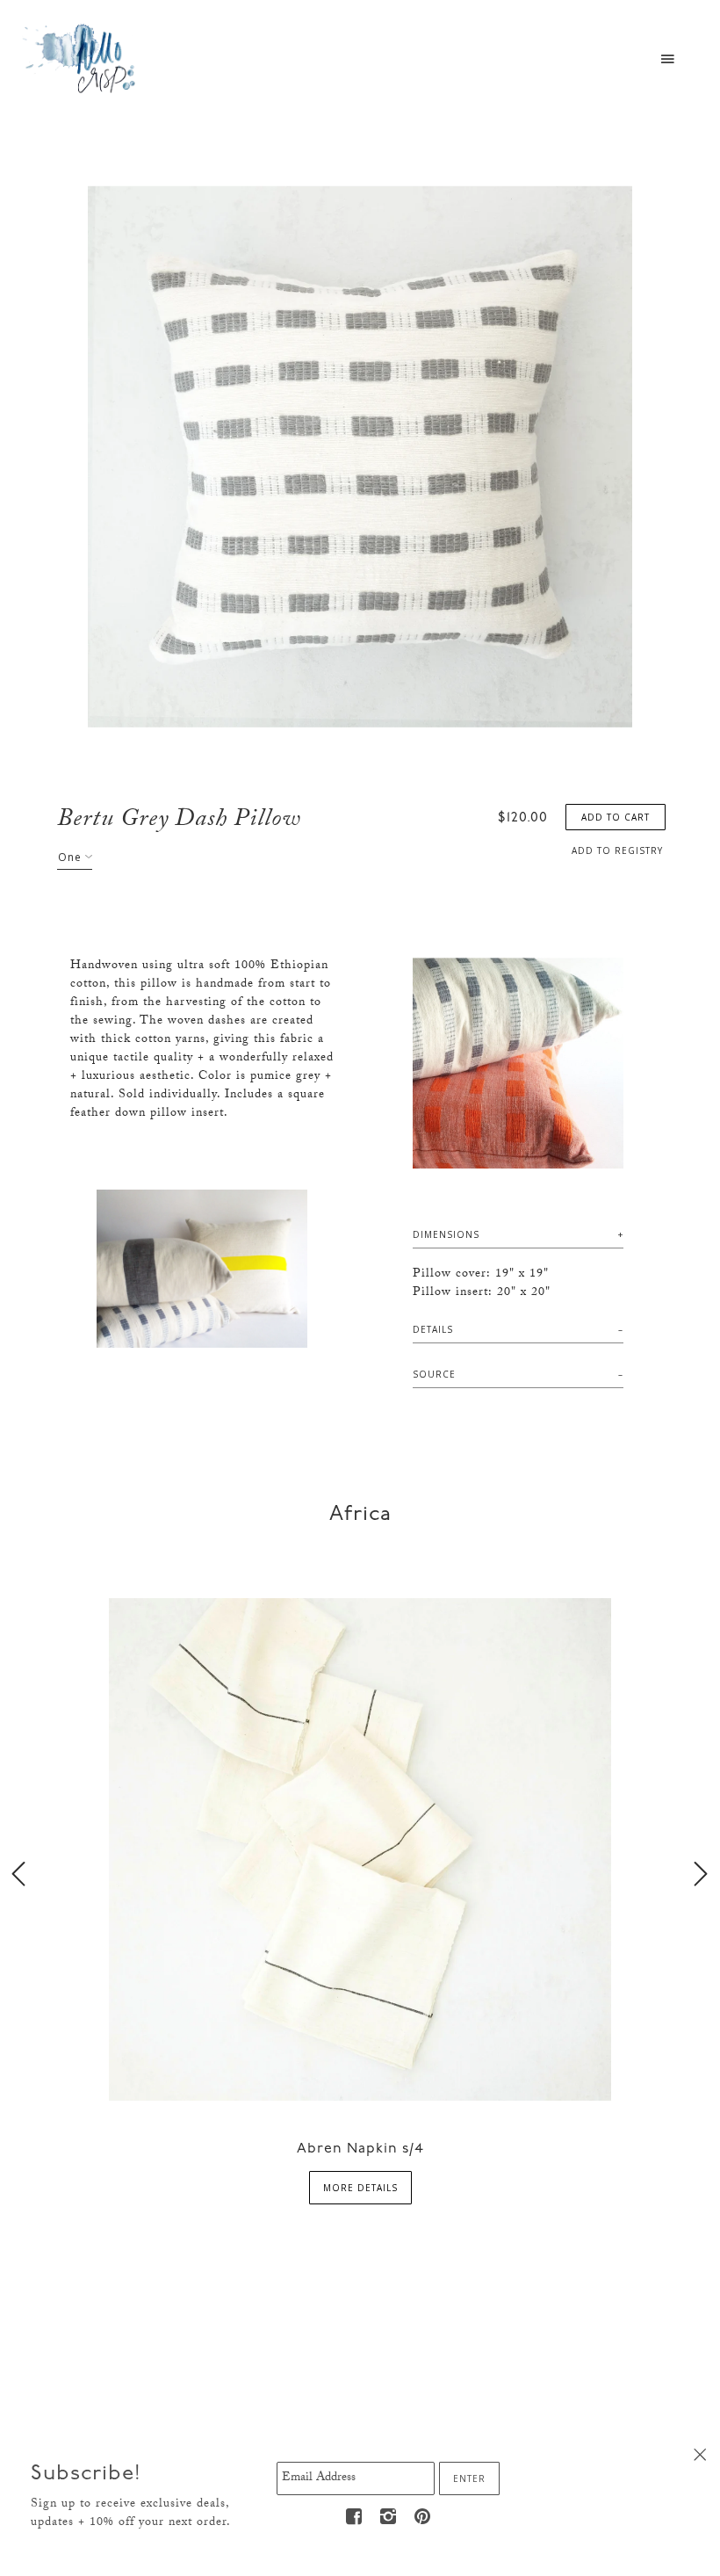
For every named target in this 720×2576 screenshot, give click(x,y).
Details (433, 1329)
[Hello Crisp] (82, 57)
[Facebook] (354, 2517)
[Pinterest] (422, 2517)
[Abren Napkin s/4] (360, 1848)
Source (434, 1374)
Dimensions (446, 1234)
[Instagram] (388, 2517)
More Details (360, 2188)
